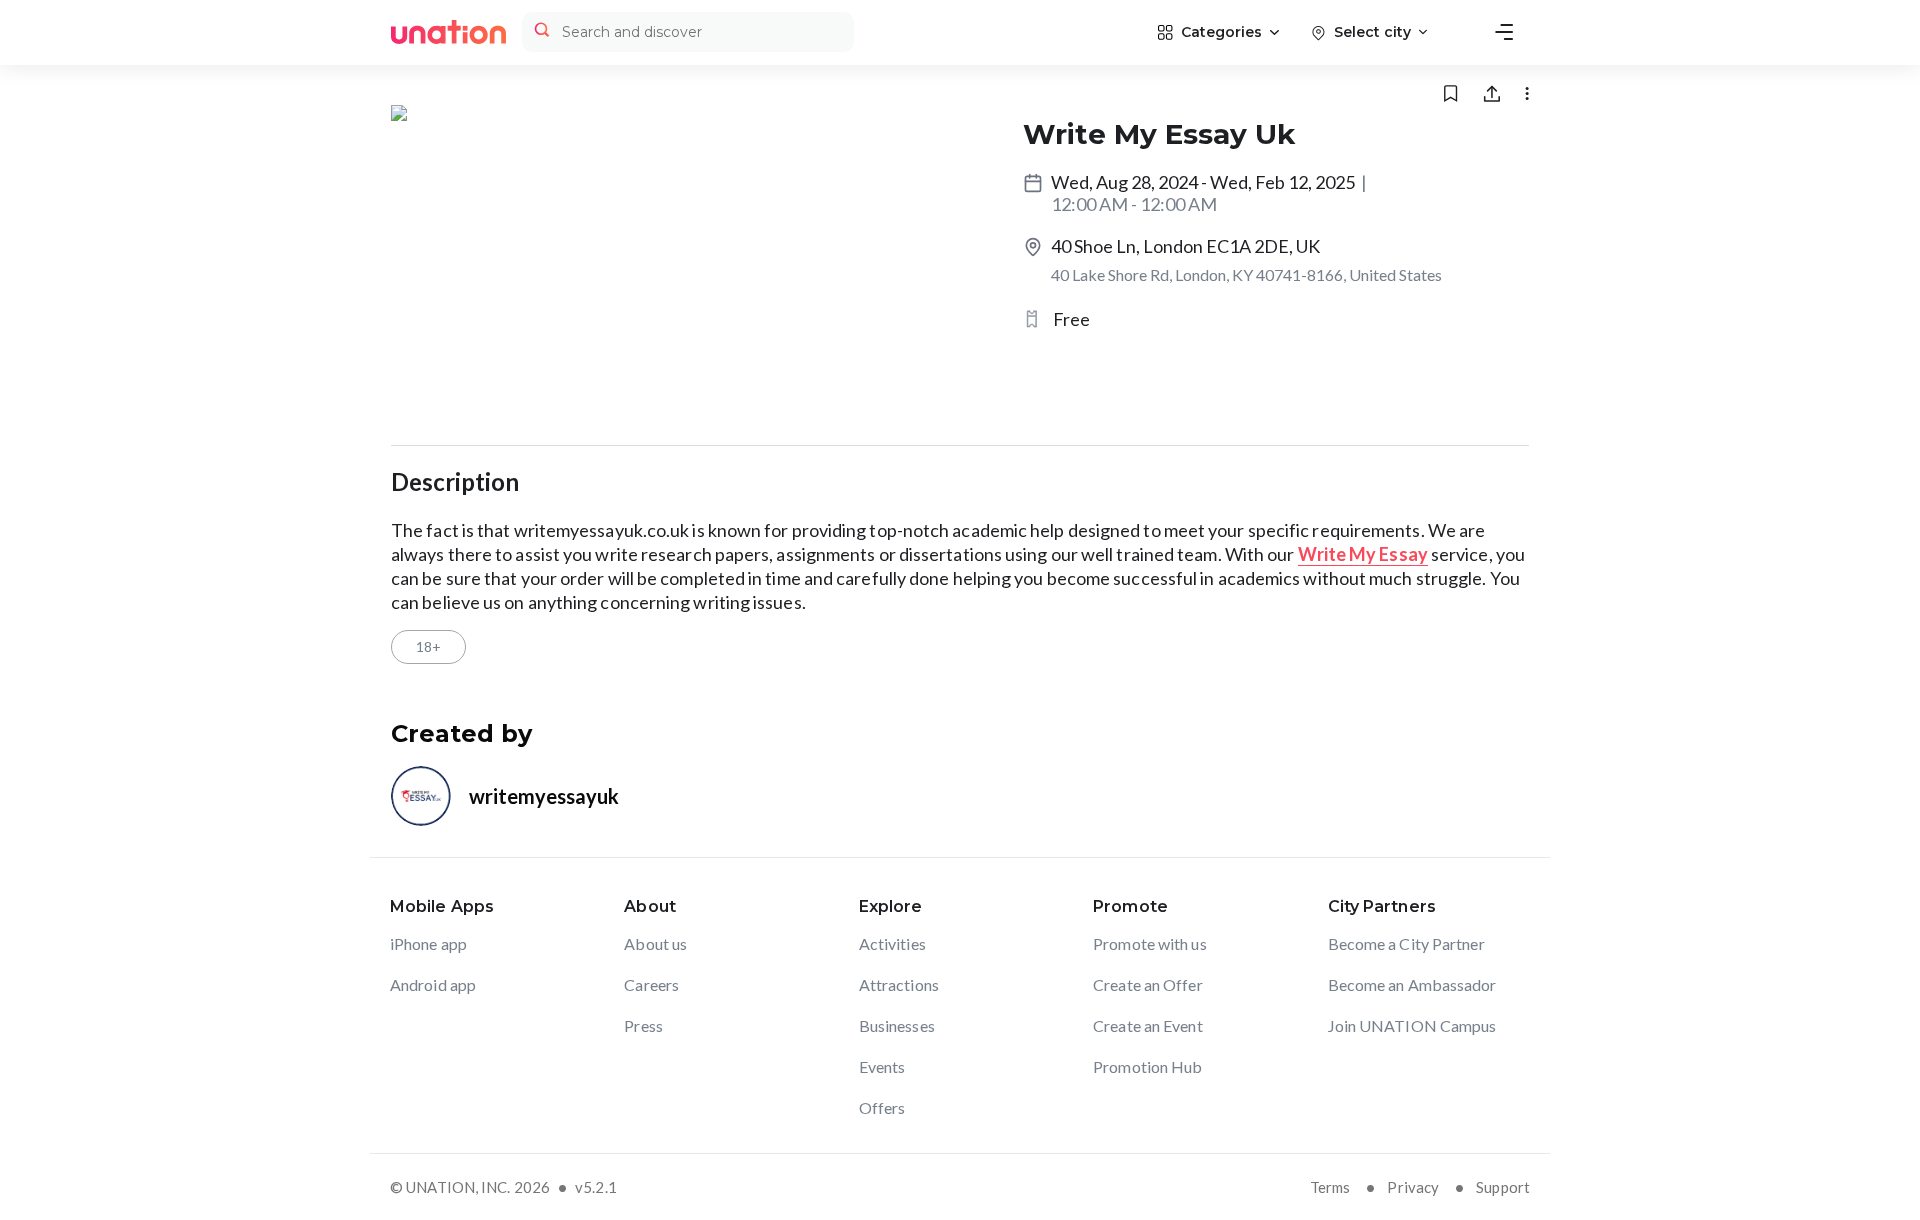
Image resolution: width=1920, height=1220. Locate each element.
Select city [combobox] (1372, 32)
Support (1503, 1187)
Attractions (899, 984)
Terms (1330, 1187)
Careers (651, 984)
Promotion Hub (1147, 1066)
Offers (882, 1107)
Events (882, 1066)
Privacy (1413, 1187)
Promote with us (1150, 943)
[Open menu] (1504, 32)
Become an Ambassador (1412, 984)
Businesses (897, 1025)
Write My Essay (1363, 554)
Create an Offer (1148, 984)
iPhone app (428, 943)
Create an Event (1148, 1025)
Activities (892, 943)
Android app (433, 984)
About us (655, 943)
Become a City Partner (1406, 943)
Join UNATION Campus (1412, 1025)
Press (643, 1025)
